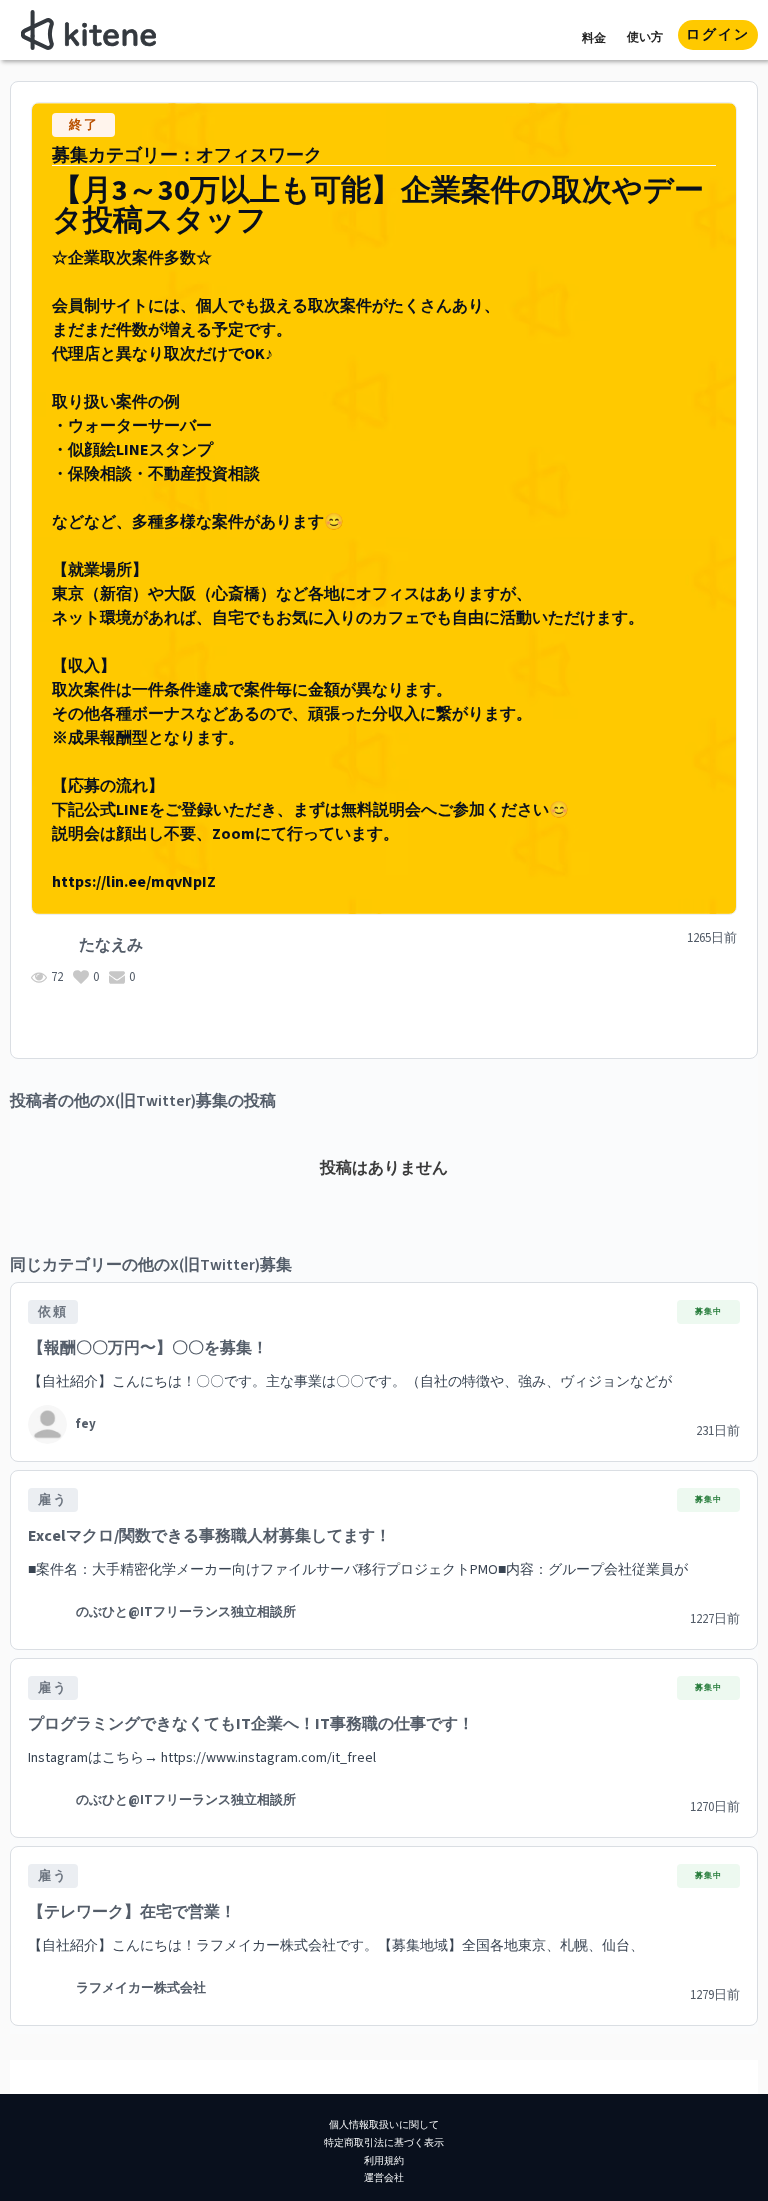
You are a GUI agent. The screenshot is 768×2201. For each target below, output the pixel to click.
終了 (84, 125)
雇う (53, 1500)
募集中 (708, 1311)
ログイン (718, 35)
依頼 (53, 1312)
